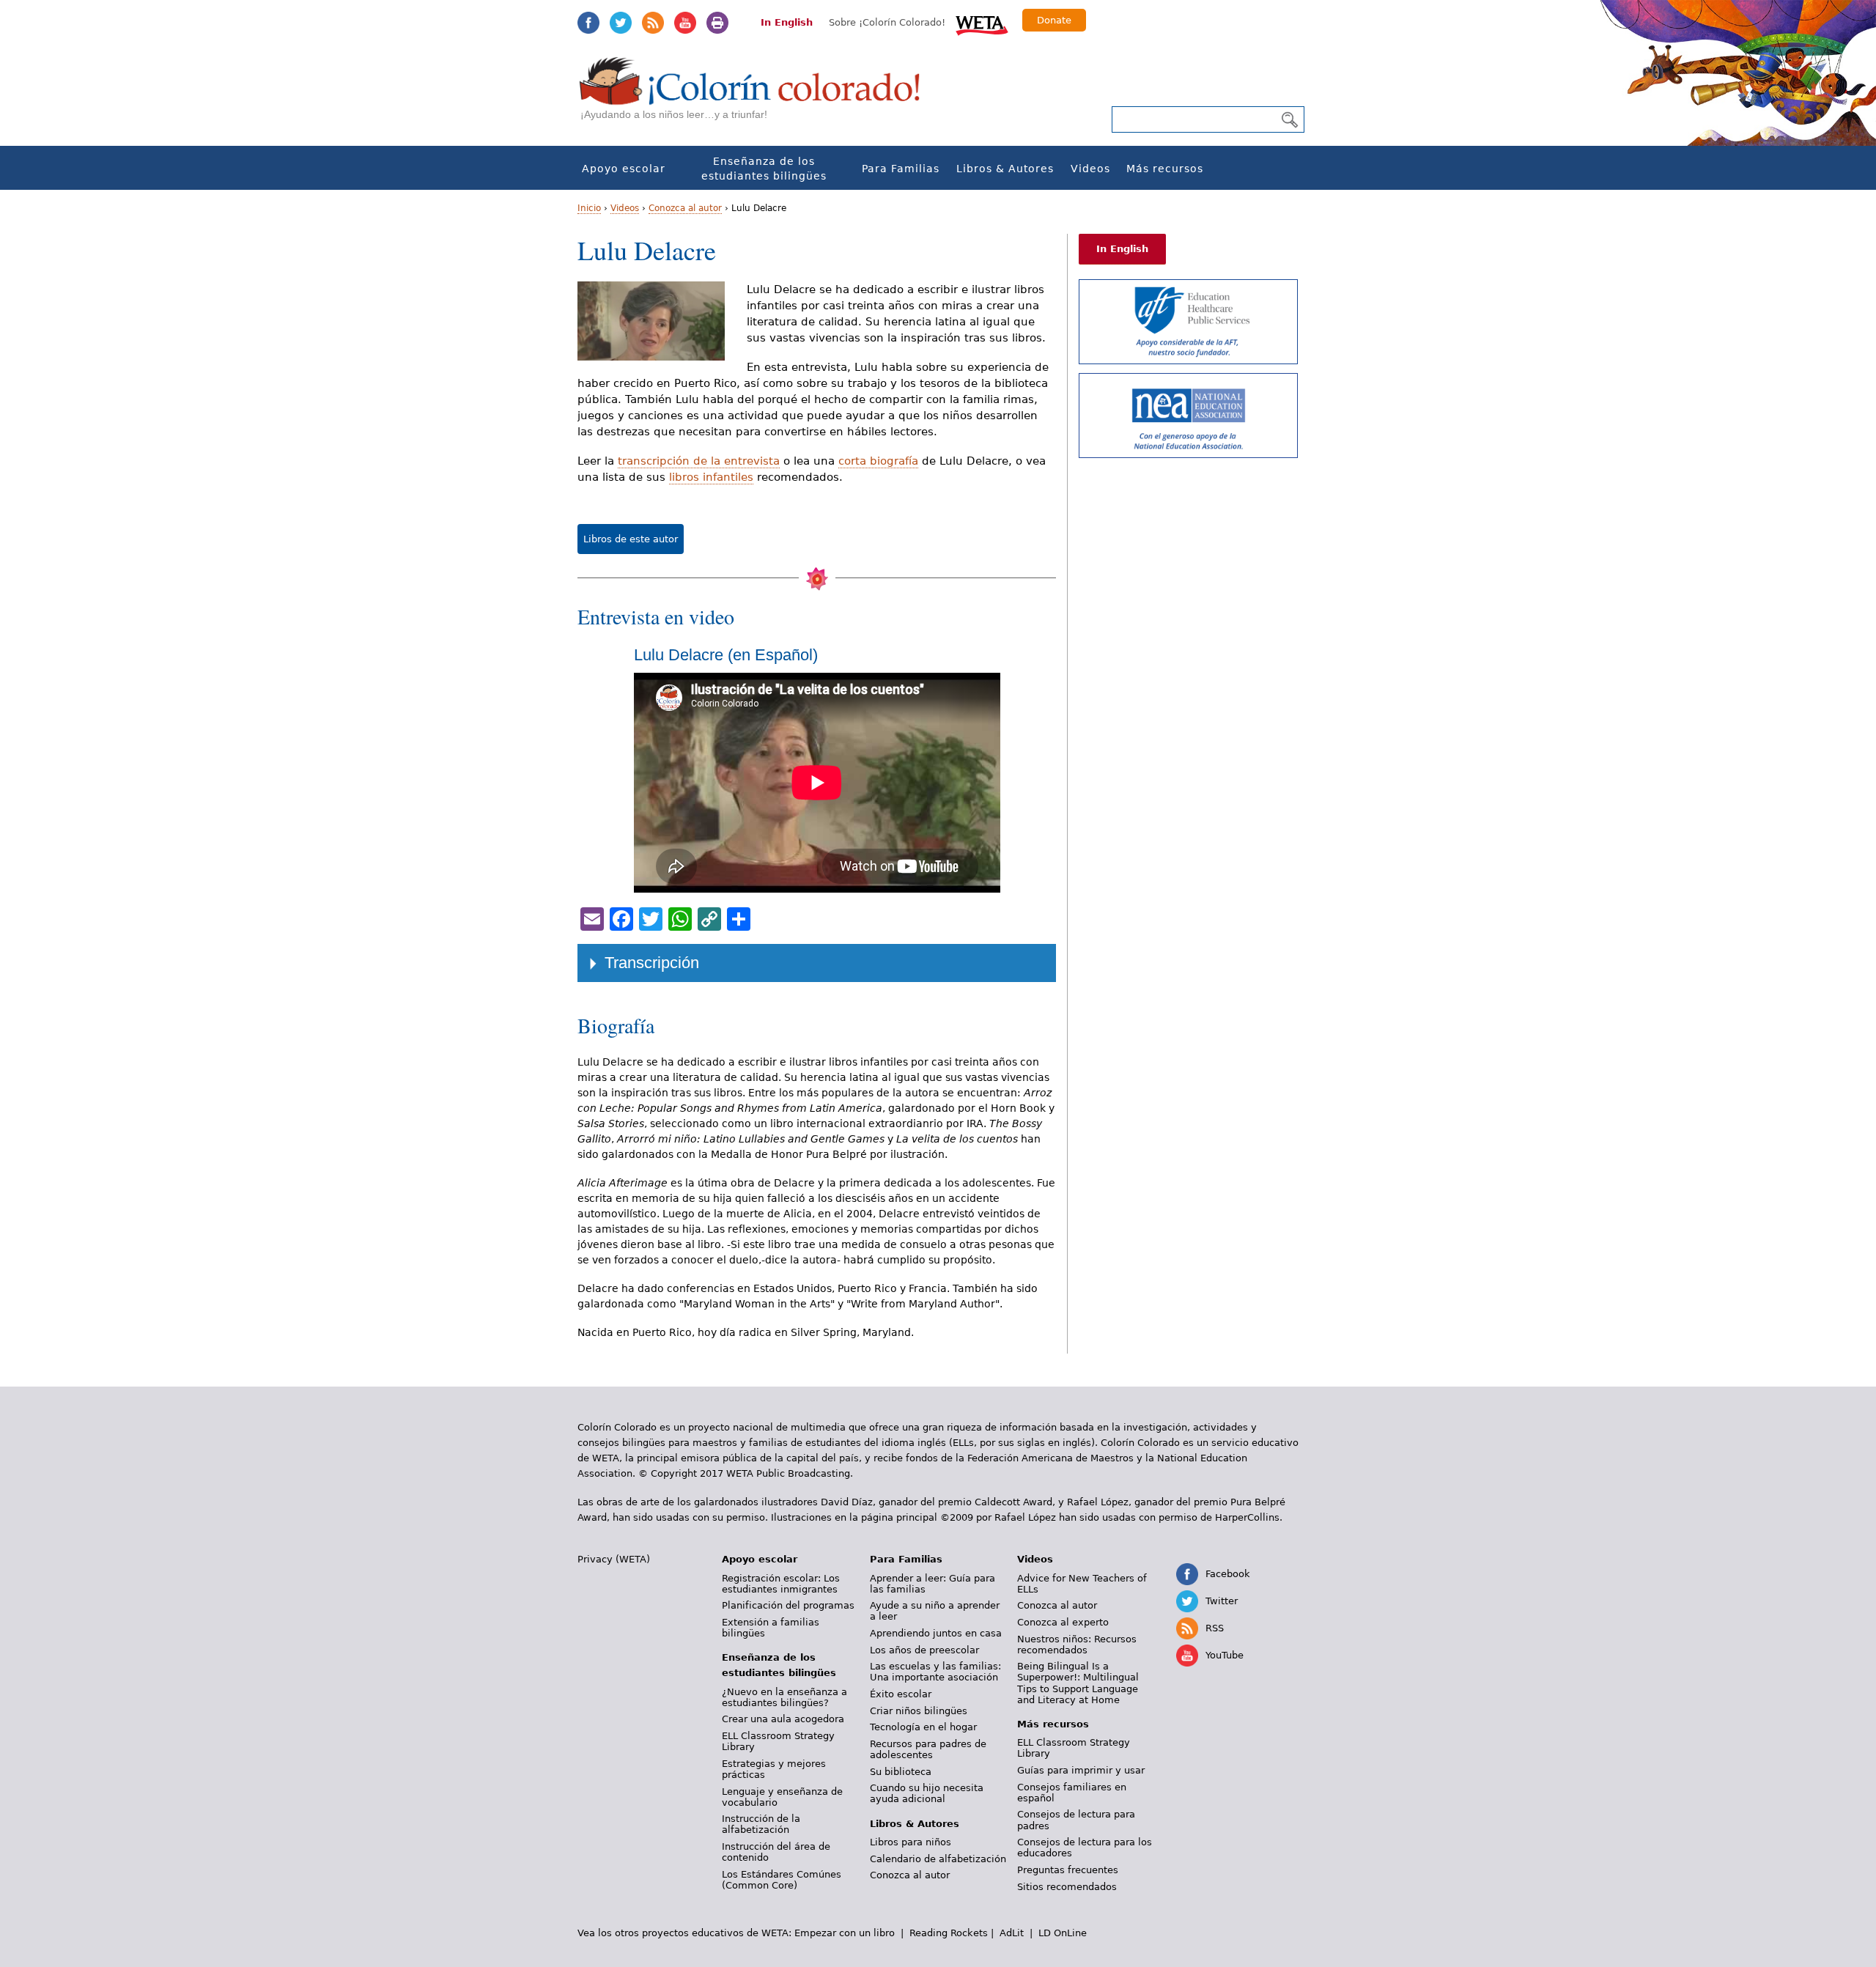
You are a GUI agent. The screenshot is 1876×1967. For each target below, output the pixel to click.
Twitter (621, 23)
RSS (653, 23)
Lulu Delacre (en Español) (726, 655)
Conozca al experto (1063, 1622)
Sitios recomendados (1067, 1887)
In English (787, 22)
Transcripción (652, 963)
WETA (982, 23)
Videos (1090, 169)
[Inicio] (758, 96)
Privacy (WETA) (614, 1559)
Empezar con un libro (845, 1933)
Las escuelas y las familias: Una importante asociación (935, 1672)
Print (717, 23)
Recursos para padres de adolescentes (928, 1749)
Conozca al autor (685, 208)
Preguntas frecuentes (1068, 1870)
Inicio (589, 208)
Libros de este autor (631, 539)
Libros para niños (911, 1842)
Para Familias (901, 169)
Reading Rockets (949, 1933)
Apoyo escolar (624, 169)
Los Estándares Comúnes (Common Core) (782, 1880)
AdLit (1012, 1933)
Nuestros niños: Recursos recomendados (1077, 1645)
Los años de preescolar (924, 1650)
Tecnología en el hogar (923, 1727)
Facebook (588, 23)
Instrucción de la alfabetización (761, 1824)
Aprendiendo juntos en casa (936, 1633)
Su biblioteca (901, 1772)
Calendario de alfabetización (938, 1859)
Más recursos (1165, 169)
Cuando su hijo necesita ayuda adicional (927, 1793)
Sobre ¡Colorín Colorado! (887, 22)
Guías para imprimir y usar (1081, 1770)
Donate (1054, 20)
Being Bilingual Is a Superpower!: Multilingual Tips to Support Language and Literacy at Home (1078, 1683)
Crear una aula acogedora (783, 1719)
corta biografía (878, 461)
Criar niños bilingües (919, 1711)
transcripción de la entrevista (699, 461)
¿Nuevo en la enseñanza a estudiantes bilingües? (784, 1697)
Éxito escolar (901, 1694)
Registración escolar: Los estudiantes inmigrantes (781, 1584)
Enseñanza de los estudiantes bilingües (764, 169)
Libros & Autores (1005, 169)
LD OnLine (1063, 1933)
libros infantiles (711, 477)
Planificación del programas (788, 1605)
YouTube (685, 23)
